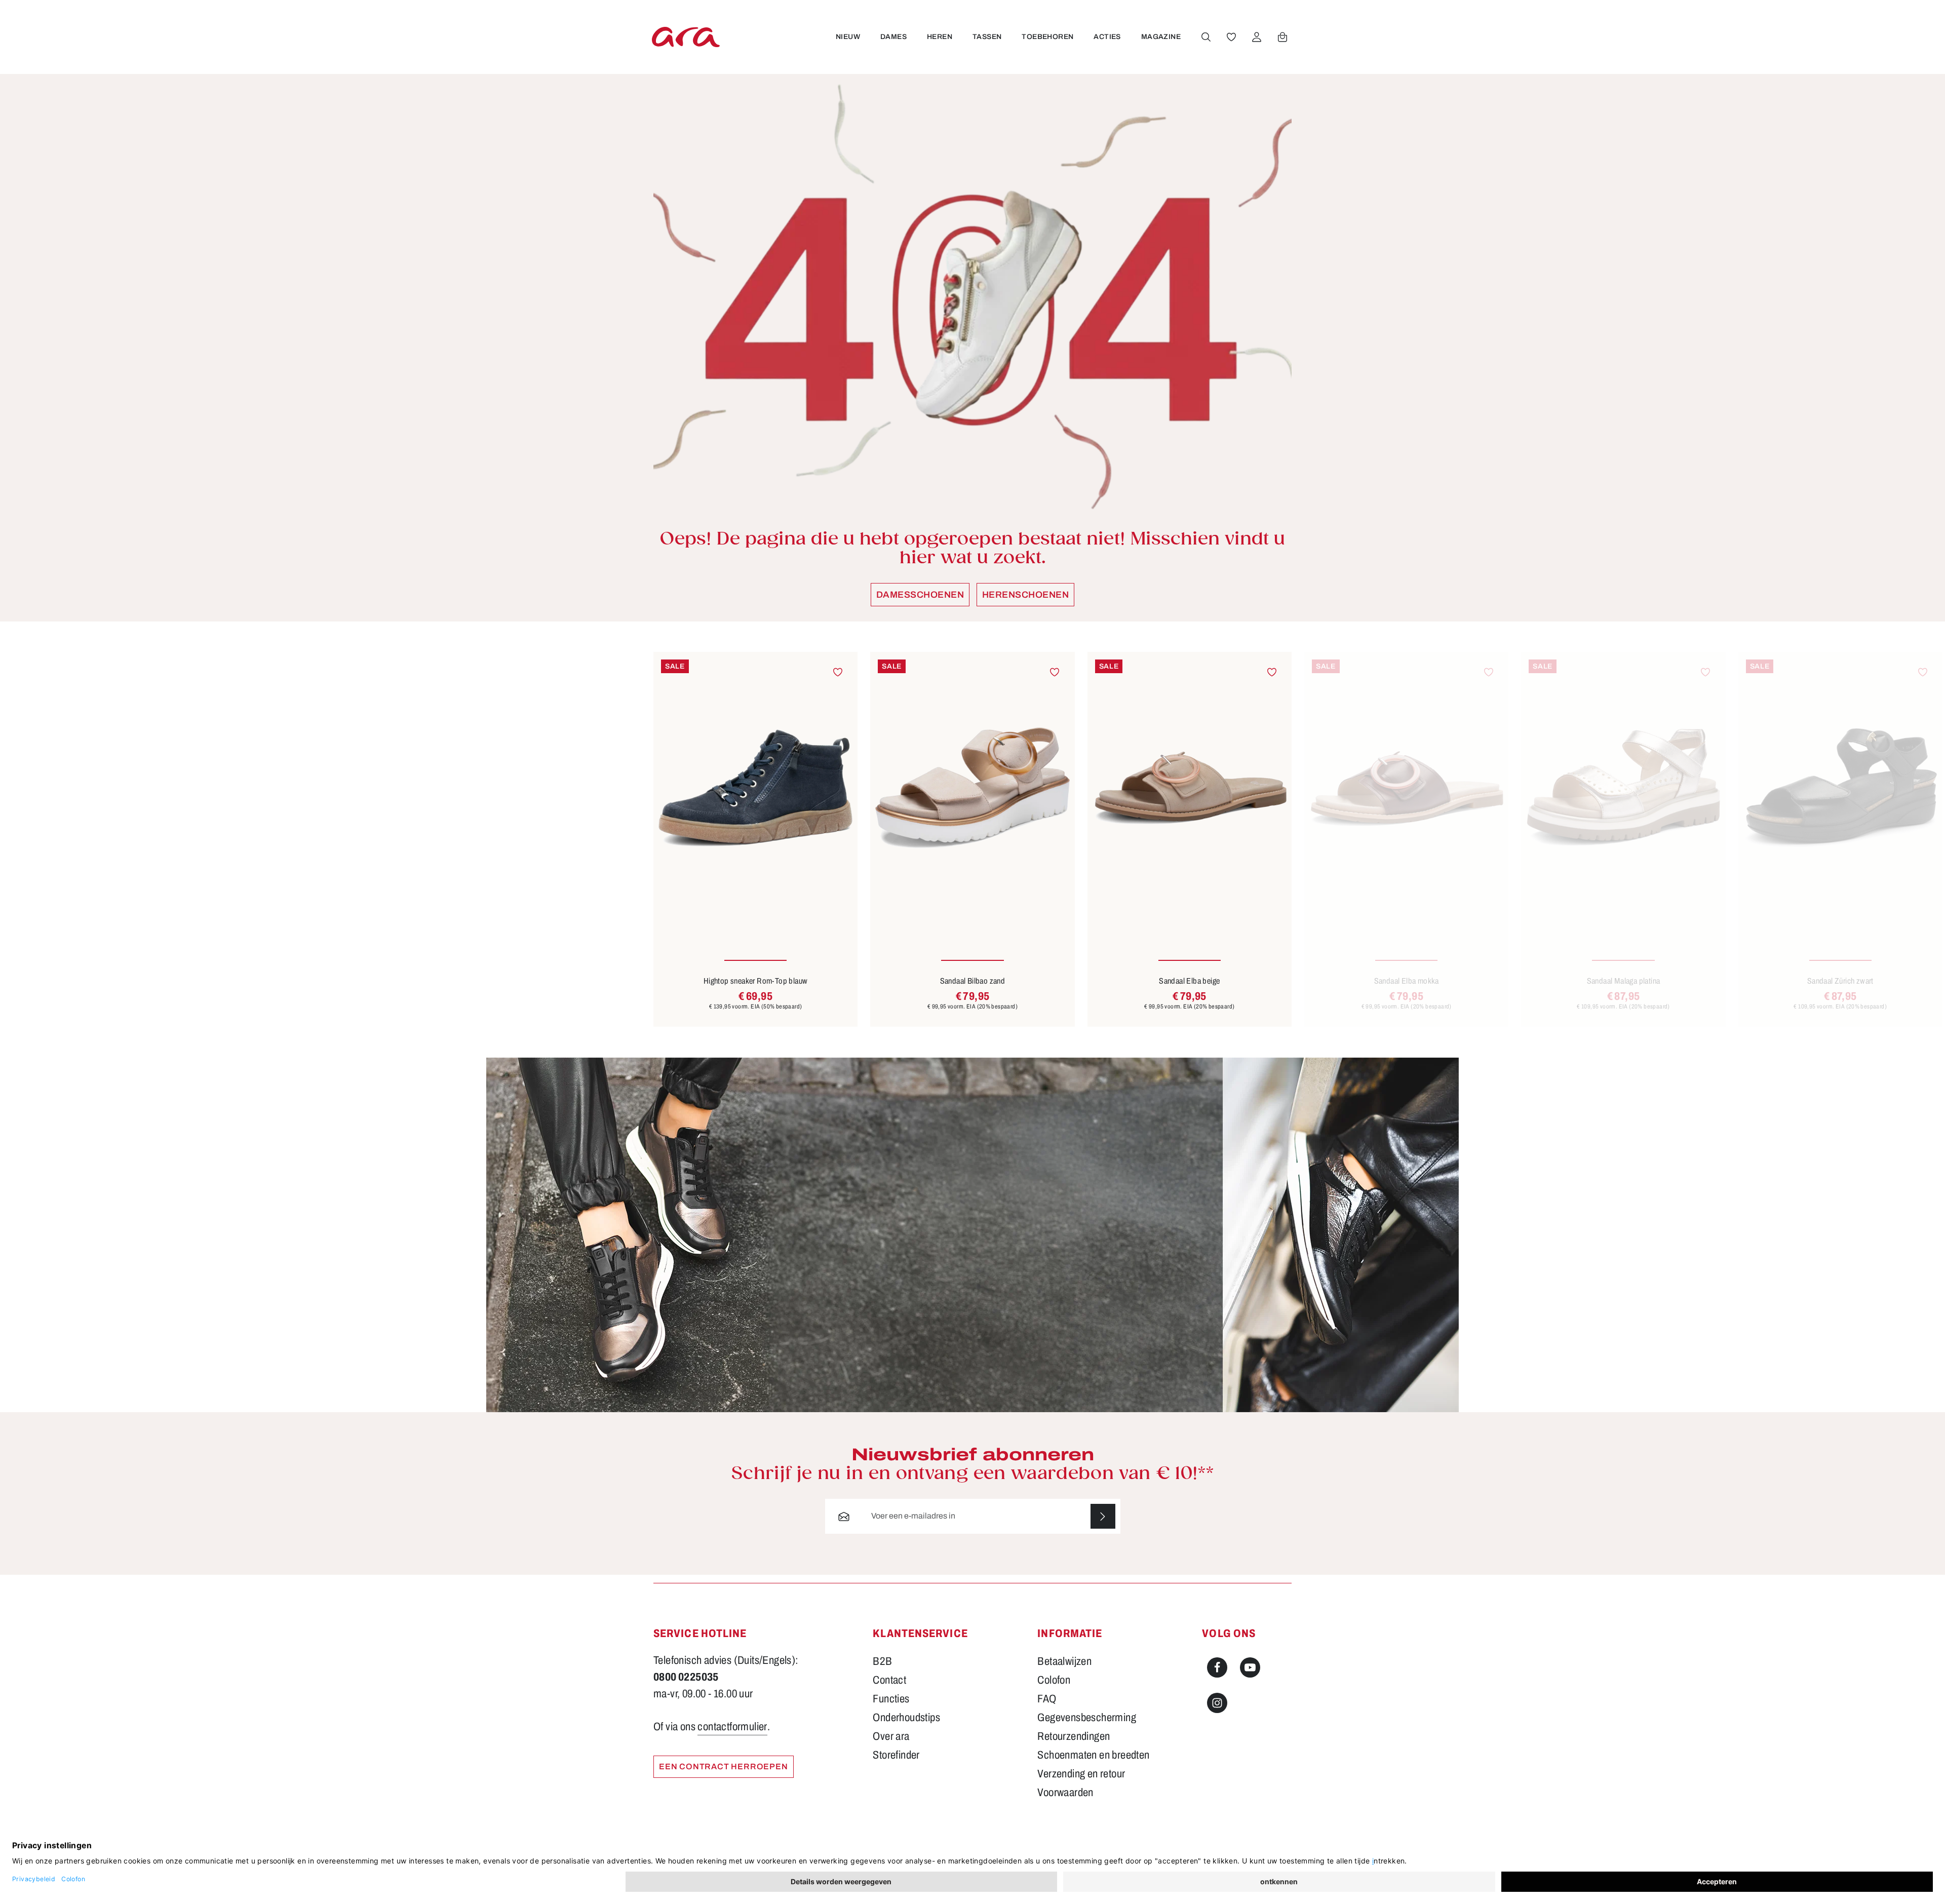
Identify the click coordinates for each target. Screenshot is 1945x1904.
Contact (889, 1680)
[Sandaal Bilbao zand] (972, 788)
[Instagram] (1217, 1703)
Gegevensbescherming (1087, 1718)
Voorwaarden (1065, 1793)
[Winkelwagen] (1282, 37)
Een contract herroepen (724, 1766)
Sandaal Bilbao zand (973, 981)
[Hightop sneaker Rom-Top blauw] (755, 788)
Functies (891, 1699)
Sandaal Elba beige (1189, 981)
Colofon (1054, 1680)
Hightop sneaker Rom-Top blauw (756, 981)
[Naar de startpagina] (686, 37)
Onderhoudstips (906, 1718)
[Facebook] (1217, 1667)
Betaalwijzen (1064, 1661)
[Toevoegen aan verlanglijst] (838, 672)
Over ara (891, 1736)
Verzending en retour (1081, 1774)
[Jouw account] (1257, 37)
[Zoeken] (1206, 37)
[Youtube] (1250, 1667)
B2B (882, 1661)
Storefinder (896, 1755)
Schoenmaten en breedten (1093, 1755)
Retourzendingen (1074, 1736)
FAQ (1047, 1699)
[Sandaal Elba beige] (1190, 788)
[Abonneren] (1103, 1516)
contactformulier (732, 1727)
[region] (972, 839)
